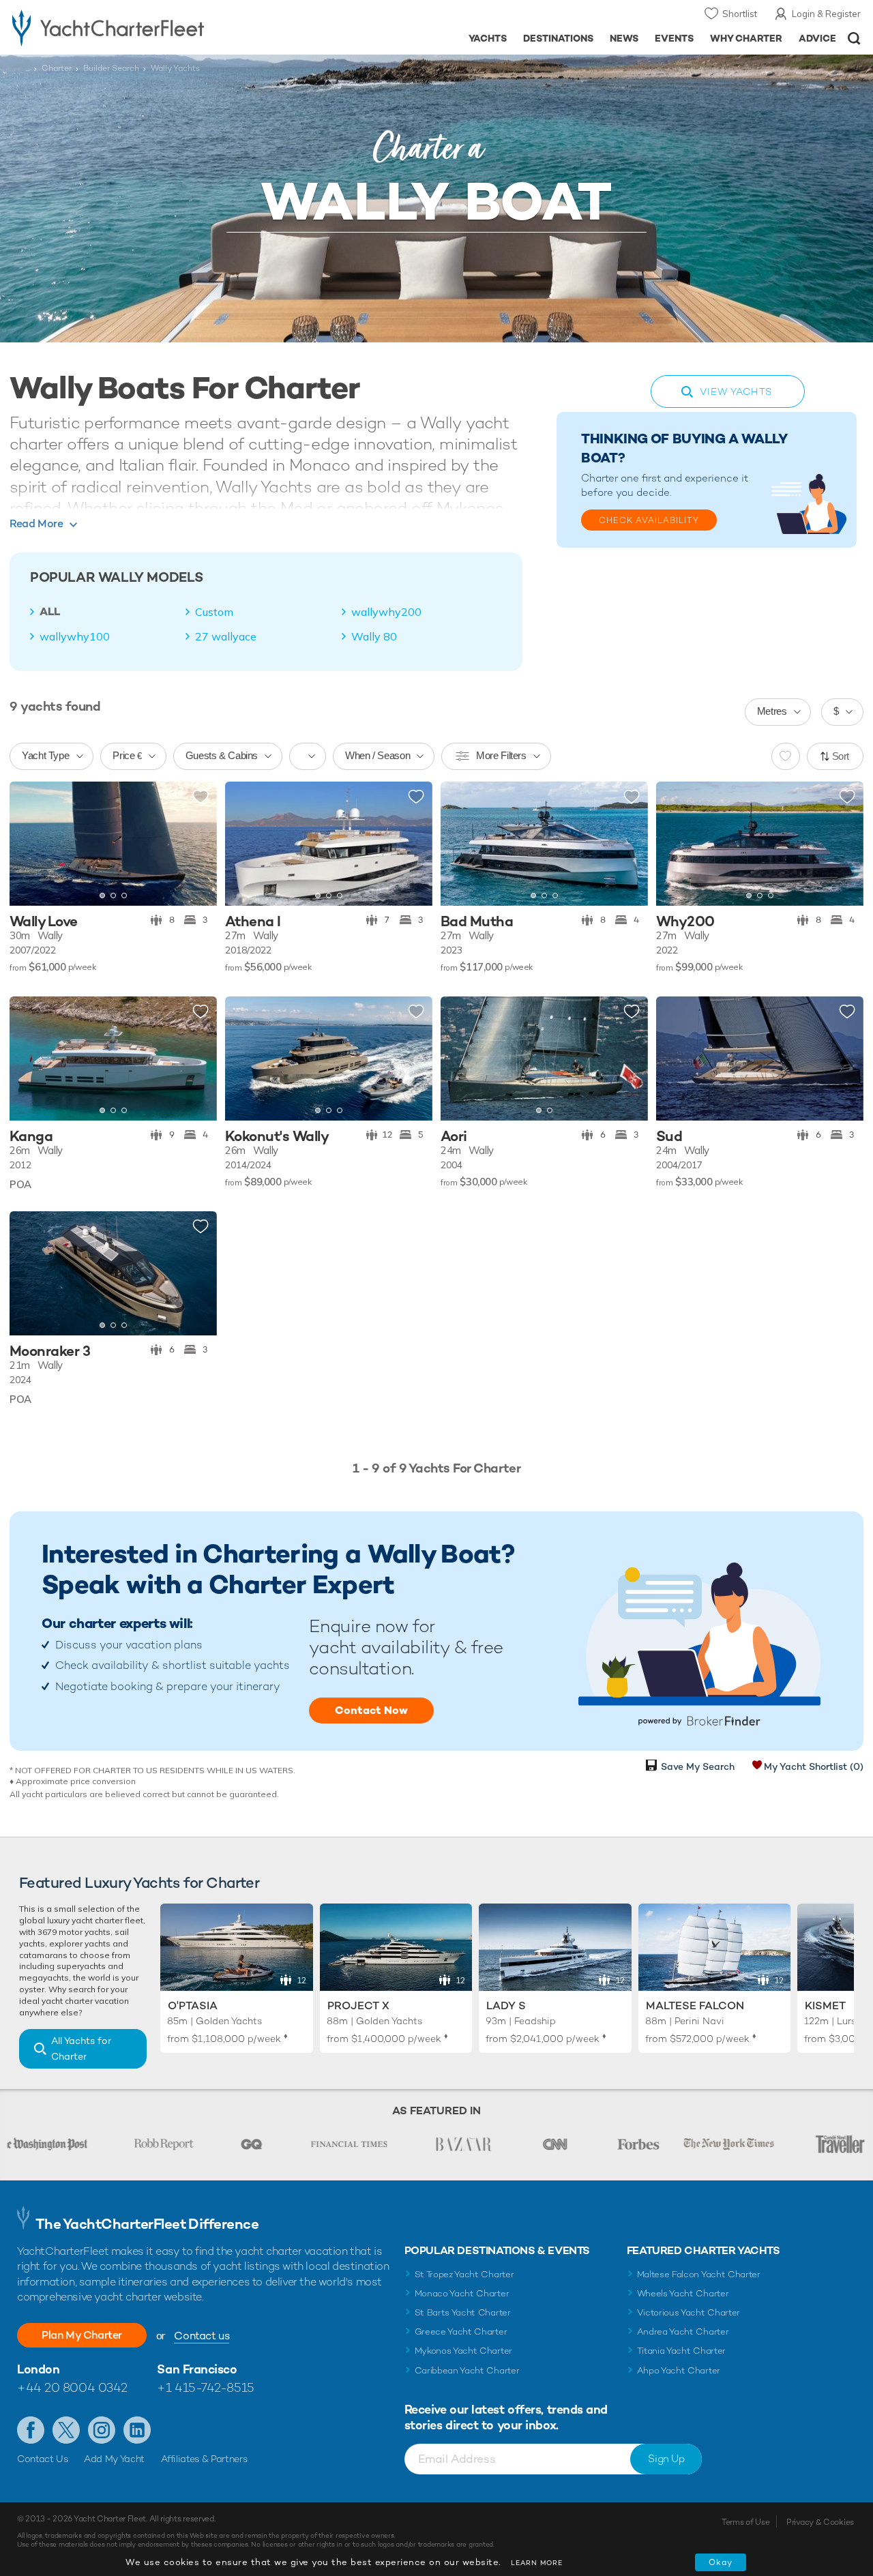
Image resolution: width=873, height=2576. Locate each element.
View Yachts (736, 391)
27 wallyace (226, 636)
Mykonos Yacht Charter (463, 2351)
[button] (30, 844)
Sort (841, 756)
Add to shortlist (201, 797)
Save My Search (698, 1766)
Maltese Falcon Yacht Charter (699, 2274)
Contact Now (371, 1710)
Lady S (506, 2005)
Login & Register (826, 14)
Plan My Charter (82, 2335)
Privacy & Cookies (820, 2522)
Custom (214, 612)
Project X (358, 2005)
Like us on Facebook (31, 2430)
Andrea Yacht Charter (683, 2331)
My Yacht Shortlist (814, 1766)
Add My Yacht (114, 2459)
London (38, 2369)
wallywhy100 (75, 636)
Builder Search (111, 68)
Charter (57, 68)
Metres (772, 711)
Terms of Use (745, 2522)
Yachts (488, 38)
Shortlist (740, 14)
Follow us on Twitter (66, 2430)
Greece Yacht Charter (461, 2331)
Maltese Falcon (695, 2005)
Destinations (558, 38)
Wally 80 (374, 636)
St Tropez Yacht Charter (464, 2274)
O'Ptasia (193, 2005)
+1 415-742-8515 (205, 2387)
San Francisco (197, 2369)
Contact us (202, 2336)
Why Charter (746, 38)
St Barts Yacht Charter (463, 2312)
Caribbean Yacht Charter (467, 2370)
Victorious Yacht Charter (689, 2312)
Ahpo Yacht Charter (679, 2370)
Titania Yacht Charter (681, 2351)
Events (674, 38)
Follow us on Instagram (102, 2430)
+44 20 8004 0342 (72, 2387)
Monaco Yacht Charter (462, 2293)
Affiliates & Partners (204, 2459)
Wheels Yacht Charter (683, 2293)
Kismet (825, 2005)
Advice (817, 38)
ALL (50, 612)
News (624, 38)
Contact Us (43, 2459)
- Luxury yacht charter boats (135, 27)
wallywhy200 (386, 612)
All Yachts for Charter (81, 2048)
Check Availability (649, 520)
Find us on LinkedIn (137, 2430)
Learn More (537, 2563)
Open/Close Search (854, 39)
